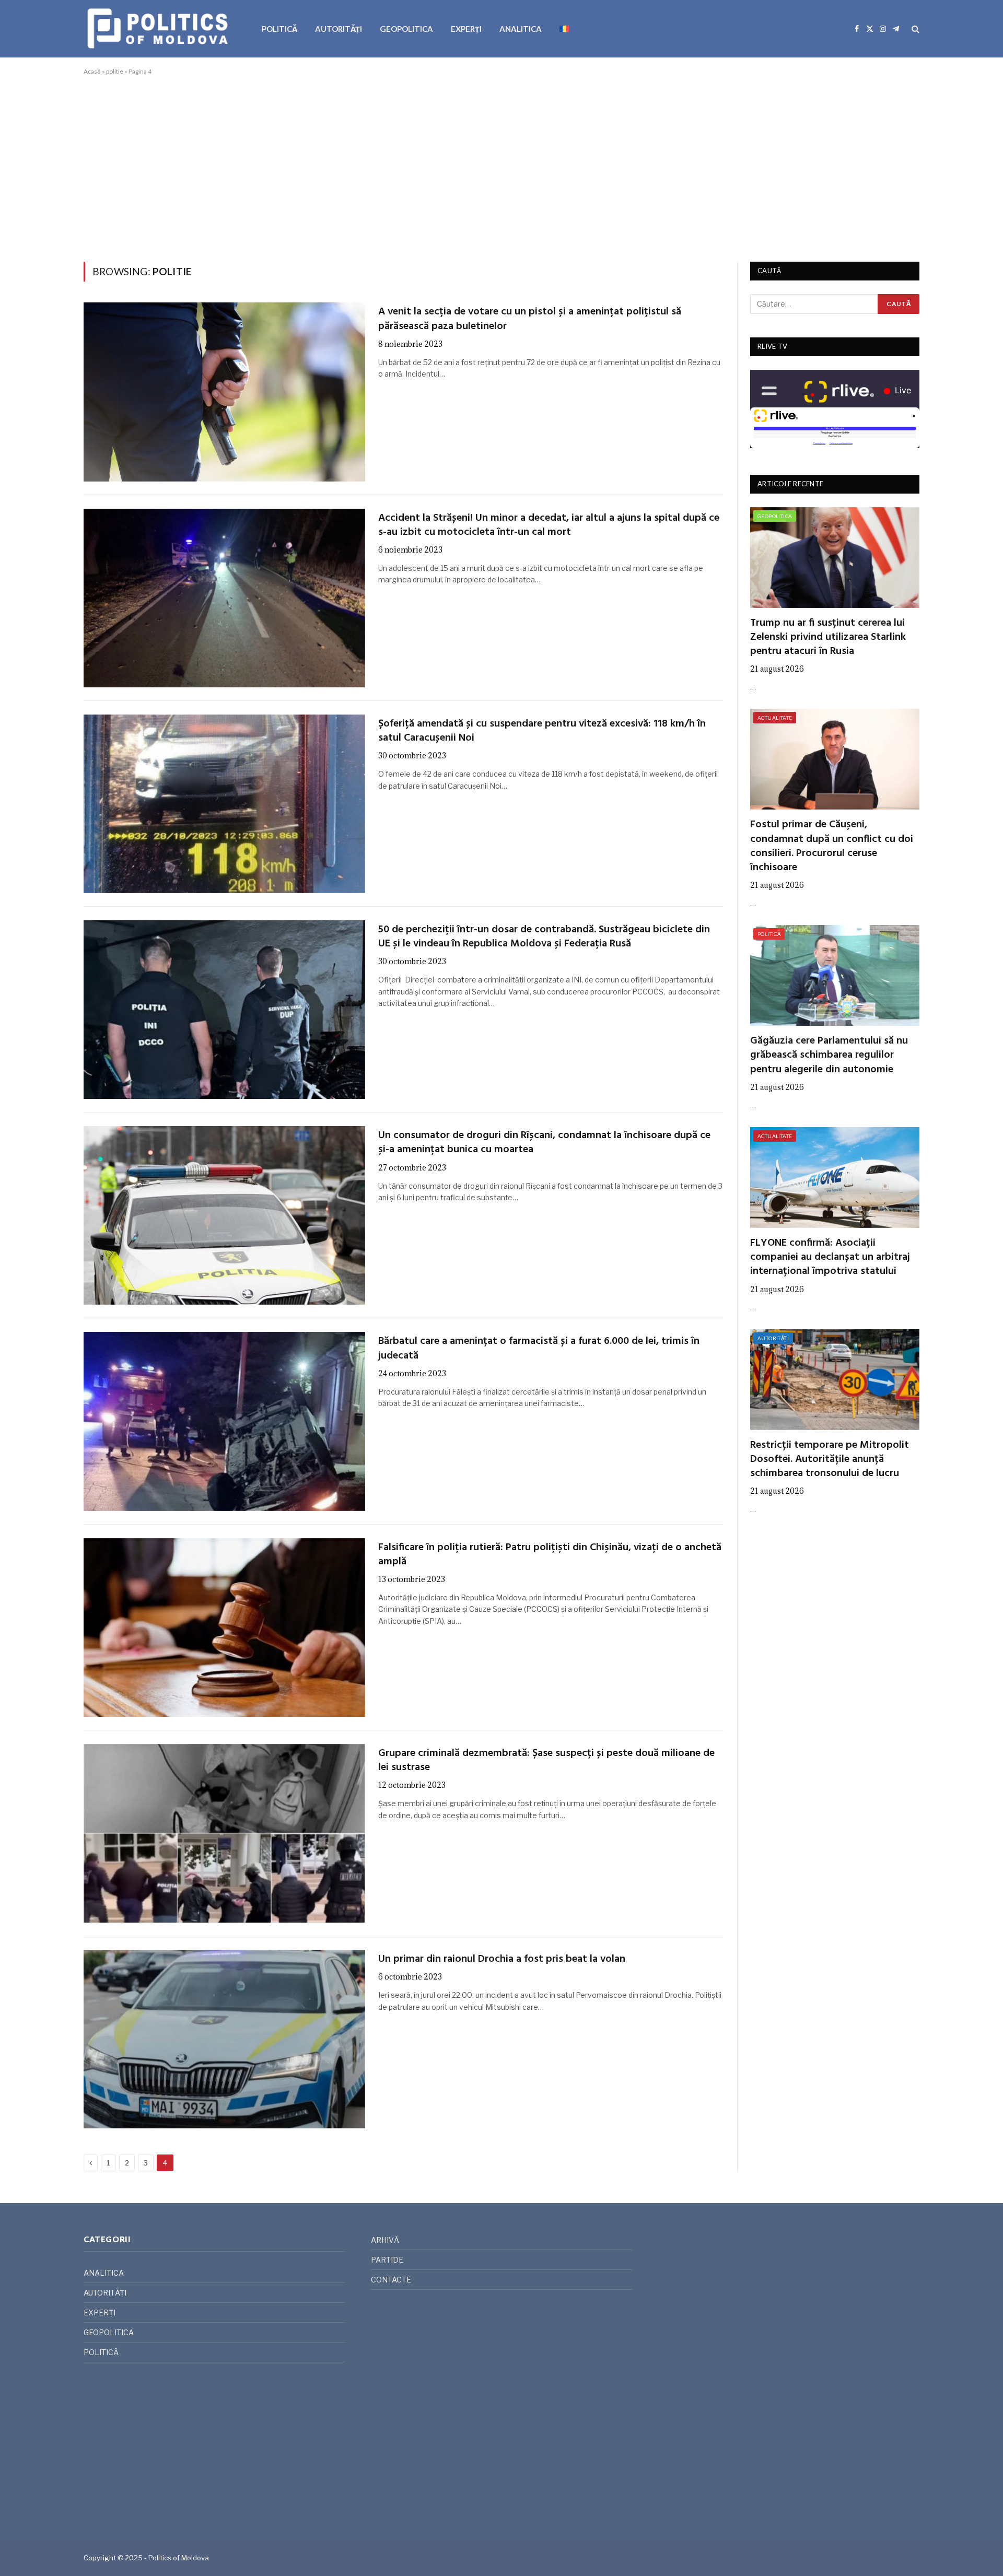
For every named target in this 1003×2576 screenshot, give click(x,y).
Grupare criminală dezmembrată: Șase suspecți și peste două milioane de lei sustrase (546, 1761)
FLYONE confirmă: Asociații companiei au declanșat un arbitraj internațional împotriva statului (830, 1258)
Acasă (92, 71)
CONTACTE (391, 2280)
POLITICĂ (279, 29)
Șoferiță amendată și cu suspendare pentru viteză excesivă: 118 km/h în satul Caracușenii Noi (542, 731)
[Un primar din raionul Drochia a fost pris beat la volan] (224, 2039)
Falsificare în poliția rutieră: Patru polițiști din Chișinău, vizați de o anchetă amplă (550, 1555)
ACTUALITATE (775, 718)
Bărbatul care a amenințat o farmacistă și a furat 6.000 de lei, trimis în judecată (539, 1349)
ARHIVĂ (385, 2240)
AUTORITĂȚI (339, 29)
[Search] (914, 29)
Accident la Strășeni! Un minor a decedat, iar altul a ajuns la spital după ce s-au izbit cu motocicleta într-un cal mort (549, 525)
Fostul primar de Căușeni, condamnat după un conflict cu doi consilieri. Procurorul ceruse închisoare (832, 846)
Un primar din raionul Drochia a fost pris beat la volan (502, 1959)
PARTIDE (387, 2260)
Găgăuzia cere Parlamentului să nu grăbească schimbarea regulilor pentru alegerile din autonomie (829, 1056)
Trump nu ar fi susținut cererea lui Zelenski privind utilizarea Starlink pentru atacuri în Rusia (828, 638)
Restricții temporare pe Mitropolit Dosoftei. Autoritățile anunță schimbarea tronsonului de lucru (830, 1460)
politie (115, 71)
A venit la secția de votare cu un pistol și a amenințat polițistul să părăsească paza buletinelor (530, 319)
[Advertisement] (501, 167)
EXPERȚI (466, 29)
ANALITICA (521, 29)
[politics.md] (159, 29)
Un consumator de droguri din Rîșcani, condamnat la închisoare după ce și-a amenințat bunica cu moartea (544, 1143)
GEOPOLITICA (406, 29)
